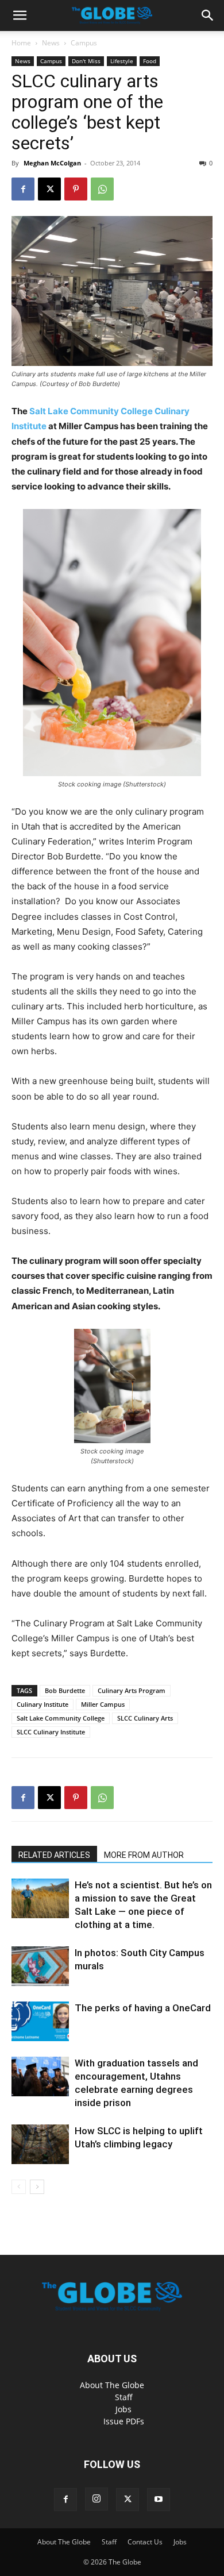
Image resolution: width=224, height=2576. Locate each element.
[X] (49, 189)
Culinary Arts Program (132, 1690)
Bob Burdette (65, 1690)
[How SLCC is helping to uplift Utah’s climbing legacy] (40, 2144)
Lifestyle (122, 61)
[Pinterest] (76, 189)
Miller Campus (103, 1704)
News (51, 43)
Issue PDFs (124, 2421)
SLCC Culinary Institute (51, 1732)
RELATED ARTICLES (54, 1855)
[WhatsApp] (102, 189)
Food (150, 61)
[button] (20, 16)
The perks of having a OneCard (143, 2008)
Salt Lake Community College (61, 1718)
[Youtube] (159, 2500)
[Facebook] (23, 189)
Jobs (123, 2409)
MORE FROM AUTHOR (144, 1855)
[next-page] (37, 2187)
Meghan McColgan (52, 163)
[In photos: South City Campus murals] (40, 1966)
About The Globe (112, 2385)
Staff (124, 2397)
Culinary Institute (43, 1704)
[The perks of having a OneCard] (40, 2021)
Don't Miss (86, 61)
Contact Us (145, 2542)
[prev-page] (19, 2187)
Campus (84, 43)
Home (21, 43)
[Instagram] (96, 2499)
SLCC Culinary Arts (145, 1718)
